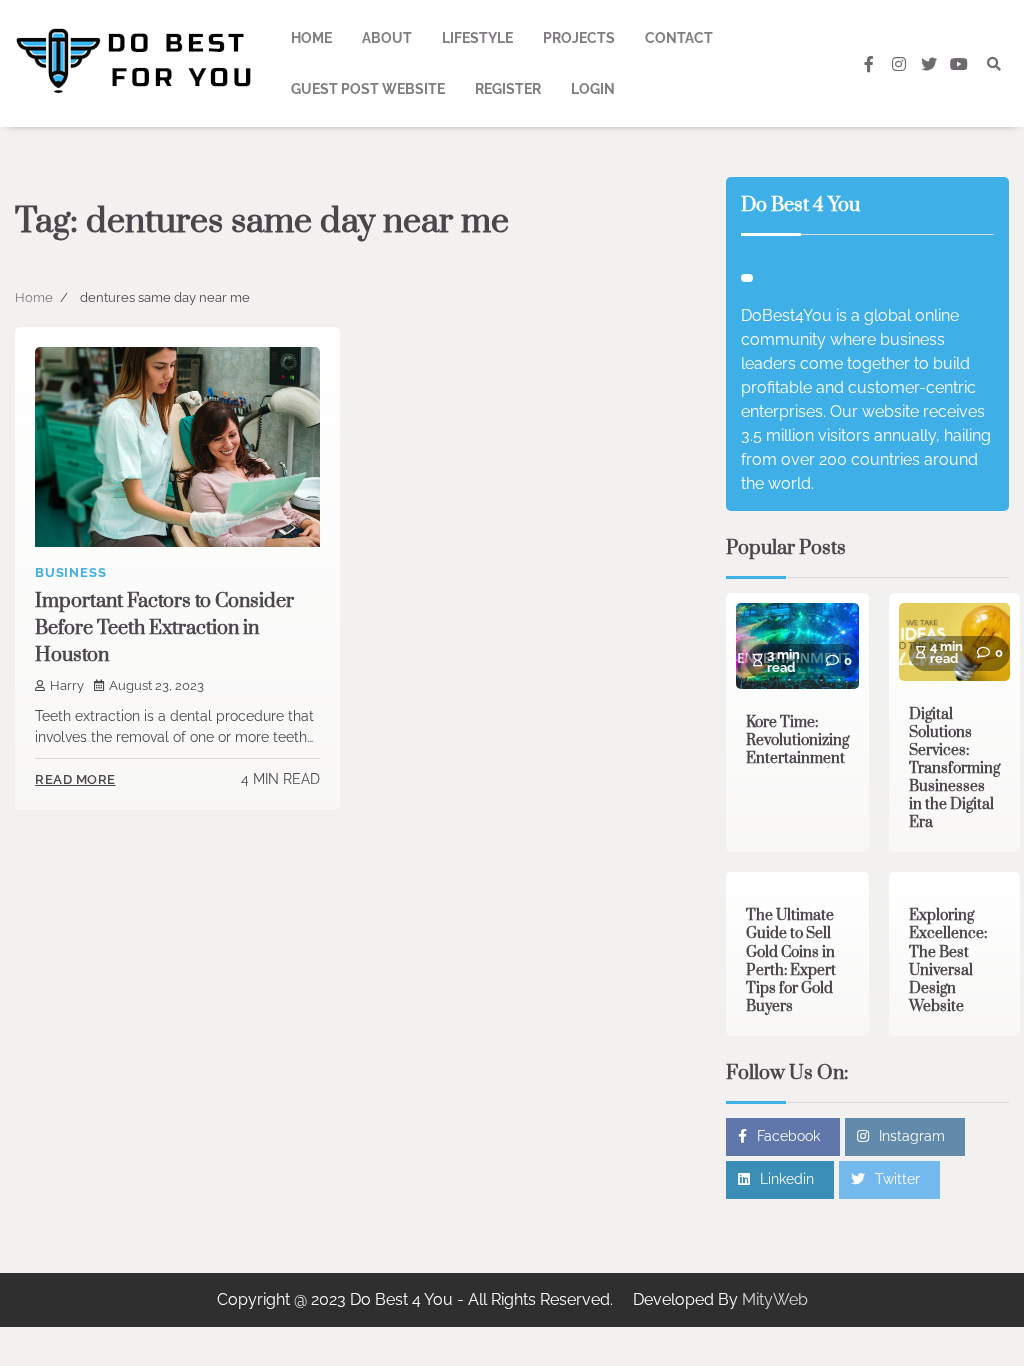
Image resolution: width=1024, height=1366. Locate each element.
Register (508, 89)
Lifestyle (477, 38)
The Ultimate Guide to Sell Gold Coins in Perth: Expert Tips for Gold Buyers (791, 960)
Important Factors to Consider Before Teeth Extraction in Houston (164, 628)
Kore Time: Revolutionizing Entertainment (797, 740)
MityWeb (775, 1299)
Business (70, 572)
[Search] (994, 64)
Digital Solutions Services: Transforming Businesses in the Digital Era (954, 768)
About (387, 38)
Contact (679, 38)
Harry (67, 685)
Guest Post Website (368, 89)
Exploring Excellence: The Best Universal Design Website (948, 960)
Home (311, 38)
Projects (579, 38)
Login (593, 89)
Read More (75, 779)
